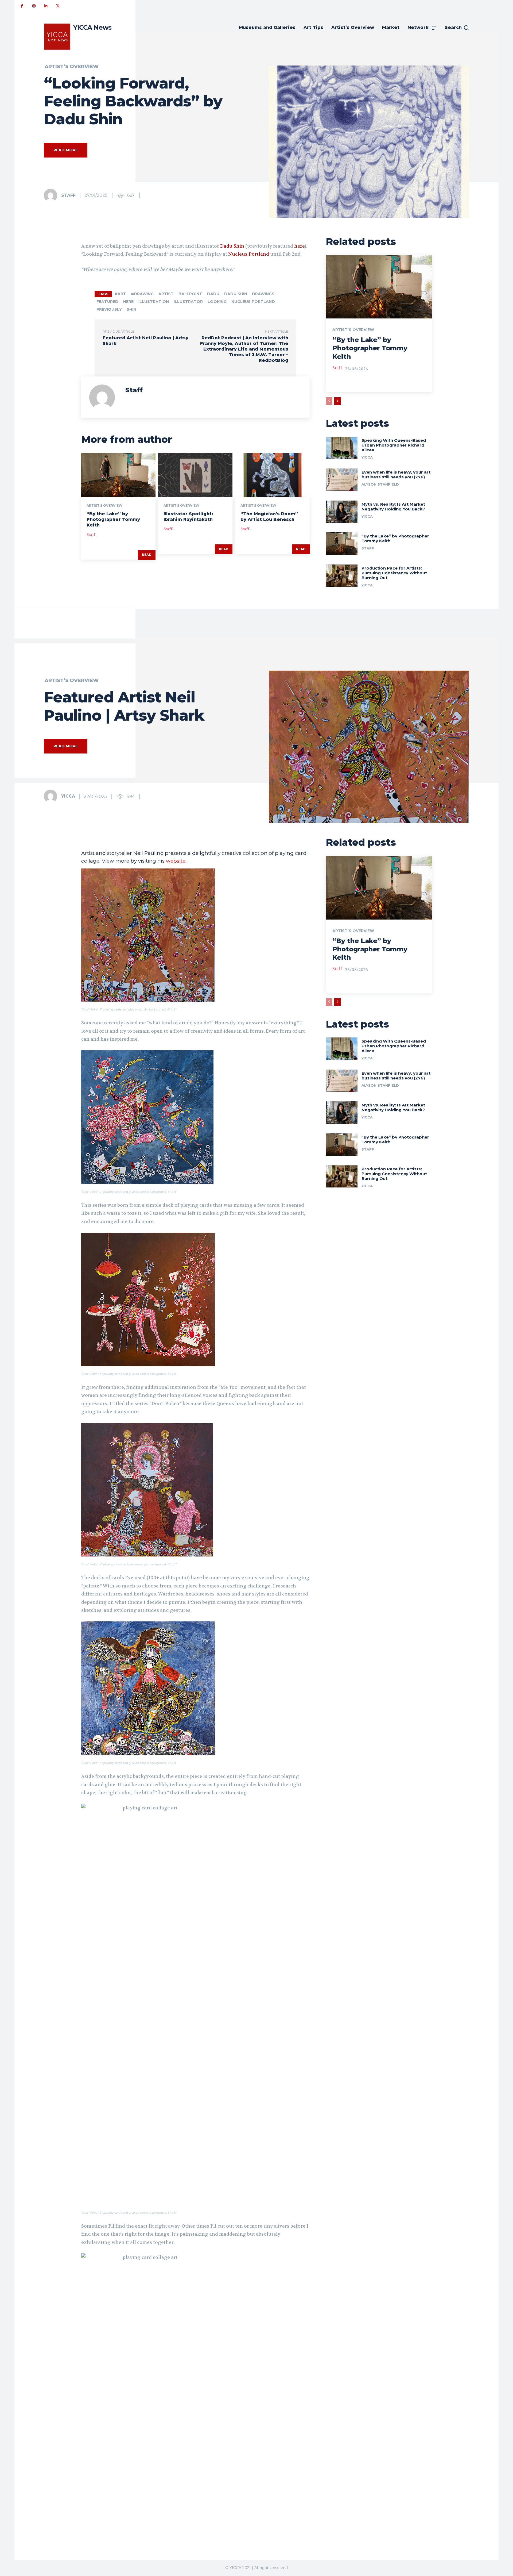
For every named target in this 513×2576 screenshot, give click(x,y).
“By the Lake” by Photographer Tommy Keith (113, 519)
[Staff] (52, 195)
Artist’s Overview (72, 67)
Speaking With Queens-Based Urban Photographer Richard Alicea (394, 445)
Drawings (263, 294)
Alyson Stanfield (380, 484)
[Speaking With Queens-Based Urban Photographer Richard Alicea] (342, 448)
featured (107, 302)
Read (147, 555)
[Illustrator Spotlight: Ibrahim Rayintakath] (195, 475)
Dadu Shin (232, 246)
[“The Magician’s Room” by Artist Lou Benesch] (272, 475)
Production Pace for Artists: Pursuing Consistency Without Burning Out (394, 573)
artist (166, 294)
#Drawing (142, 294)
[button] (457, 28)
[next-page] (338, 401)
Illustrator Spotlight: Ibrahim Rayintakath (188, 517)
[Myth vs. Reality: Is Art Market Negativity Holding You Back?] (342, 512)
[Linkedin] (46, 6)
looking (217, 302)
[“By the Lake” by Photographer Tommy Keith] (118, 475)
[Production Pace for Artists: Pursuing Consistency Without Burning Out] (342, 576)
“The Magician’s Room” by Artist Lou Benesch (269, 517)
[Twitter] (58, 6)
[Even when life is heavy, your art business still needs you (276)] (342, 480)
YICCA (367, 457)
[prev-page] (329, 401)
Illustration (154, 302)
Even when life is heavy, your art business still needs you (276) (396, 474)
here (299, 246)
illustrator (188, 302)
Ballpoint (190, 294)
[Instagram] (34, 6)
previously (109, 309)
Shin (131, 309)
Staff (68, 195)
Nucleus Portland (249, 254)
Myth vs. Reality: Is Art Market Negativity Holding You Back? (393, 507)
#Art (120, 294)
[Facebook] (22, 6)
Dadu (213, 294)
